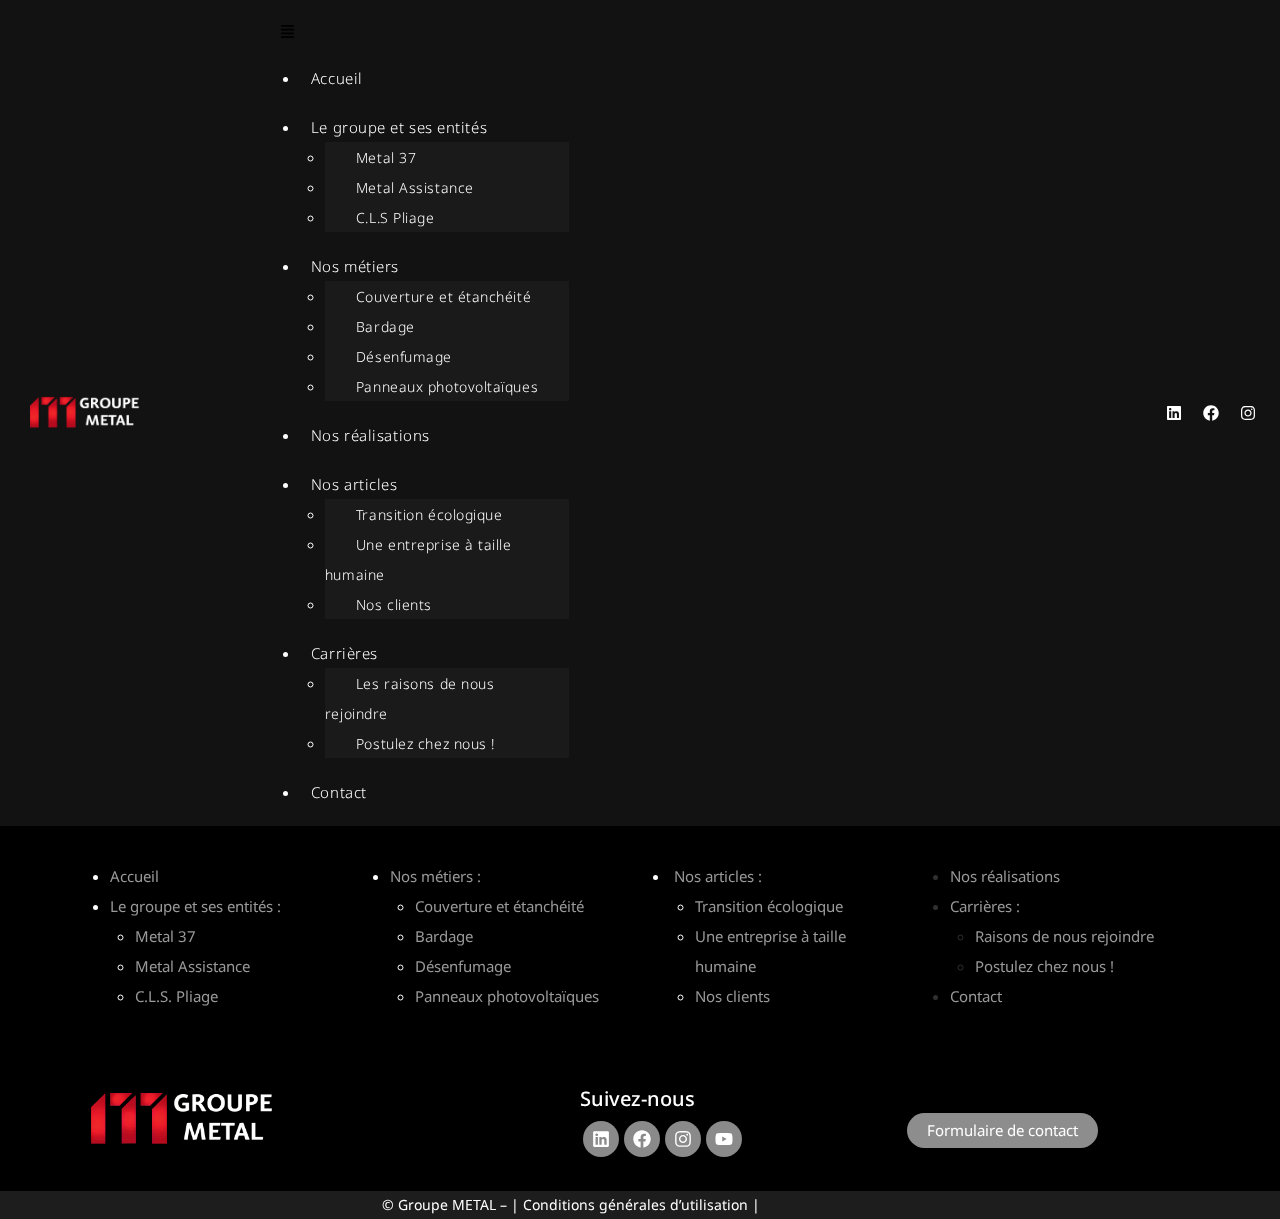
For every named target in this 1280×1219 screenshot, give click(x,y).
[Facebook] (1211, 413)
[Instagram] (1248, 413)
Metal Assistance (415, 187)
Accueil (337, 78)
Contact (339, 792)
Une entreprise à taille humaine (418, 559)
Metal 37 (386, 157)
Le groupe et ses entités (399, 127)
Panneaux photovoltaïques (447, 386)
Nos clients (394, 604)
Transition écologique (429, 514)
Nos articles (354, 484)
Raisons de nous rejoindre (1064, 936)
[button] (673, 33)
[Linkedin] (1174, 413)
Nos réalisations (370, 435)
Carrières (344, 653)
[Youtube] (724, 1139)
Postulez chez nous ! (425, 743)
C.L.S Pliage (395, 217)
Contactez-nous (979, 1088)
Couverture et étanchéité (443, 296)
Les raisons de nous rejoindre (409, 698)
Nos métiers (355, 266)
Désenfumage (404, 356)
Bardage (385, 326)
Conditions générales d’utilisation (635, 1204)
